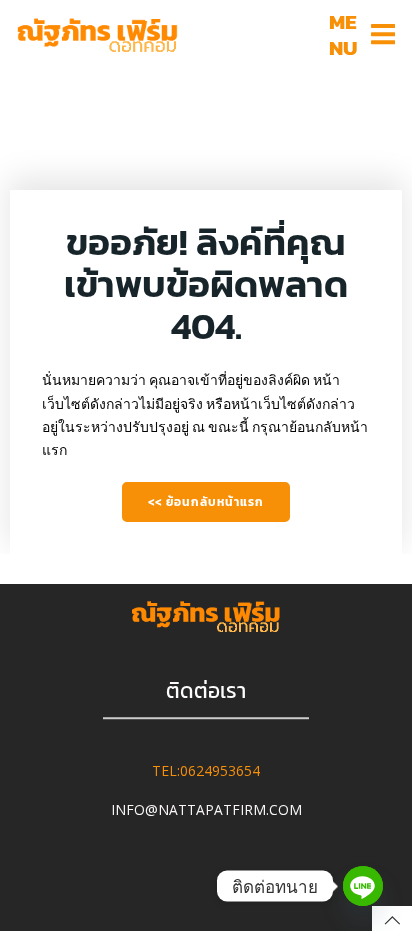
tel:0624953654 (206, 771)
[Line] (363, 886)
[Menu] (383, 35)
